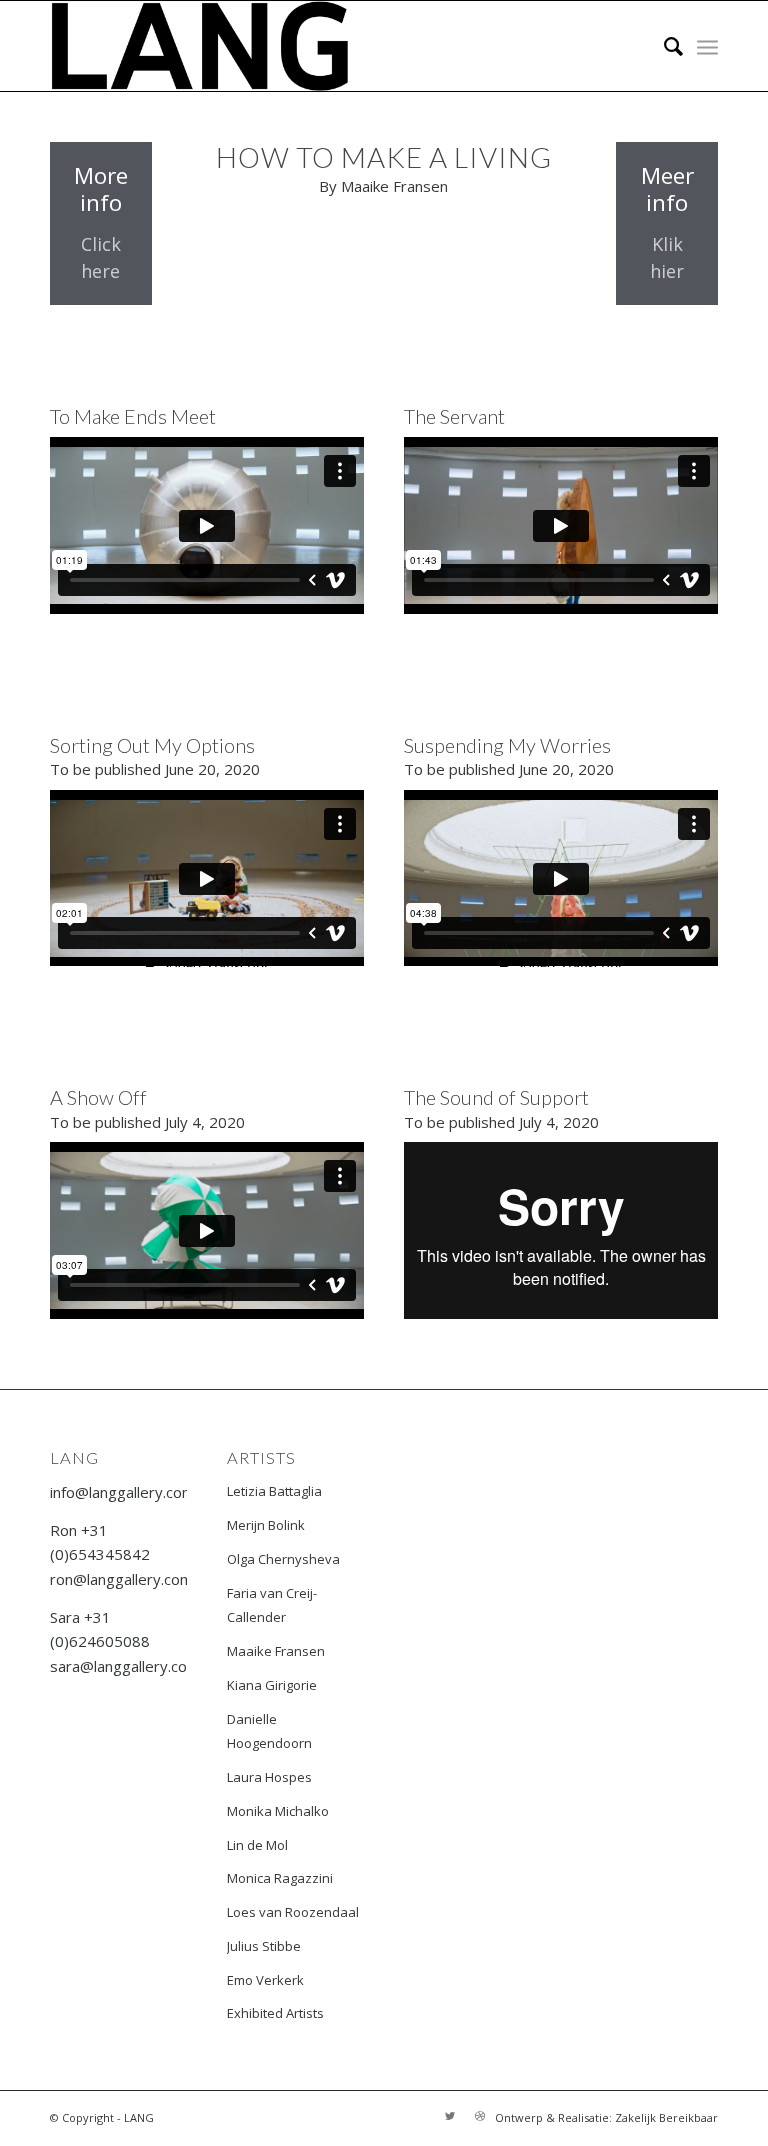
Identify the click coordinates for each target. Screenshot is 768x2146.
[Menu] (707, 46)
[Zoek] (663, 46)
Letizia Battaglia (274, 1491)
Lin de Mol (257, 1845)
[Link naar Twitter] (450, 2116)
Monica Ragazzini (280, 1878)
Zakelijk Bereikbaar (666, 2117)
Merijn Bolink (266, 1525)
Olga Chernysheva (283, 1559)
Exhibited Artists (275, 2013)
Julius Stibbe (264, 1946)
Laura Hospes (269, 1777)
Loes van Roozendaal (293, 1912)
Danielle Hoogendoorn (269, 1731)
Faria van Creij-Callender (272, 1605)
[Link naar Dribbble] (480, 2116)
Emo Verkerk (265, 1980)
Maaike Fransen (276, 1651)
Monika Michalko (278, 1811)
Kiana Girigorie (272, 1685)
